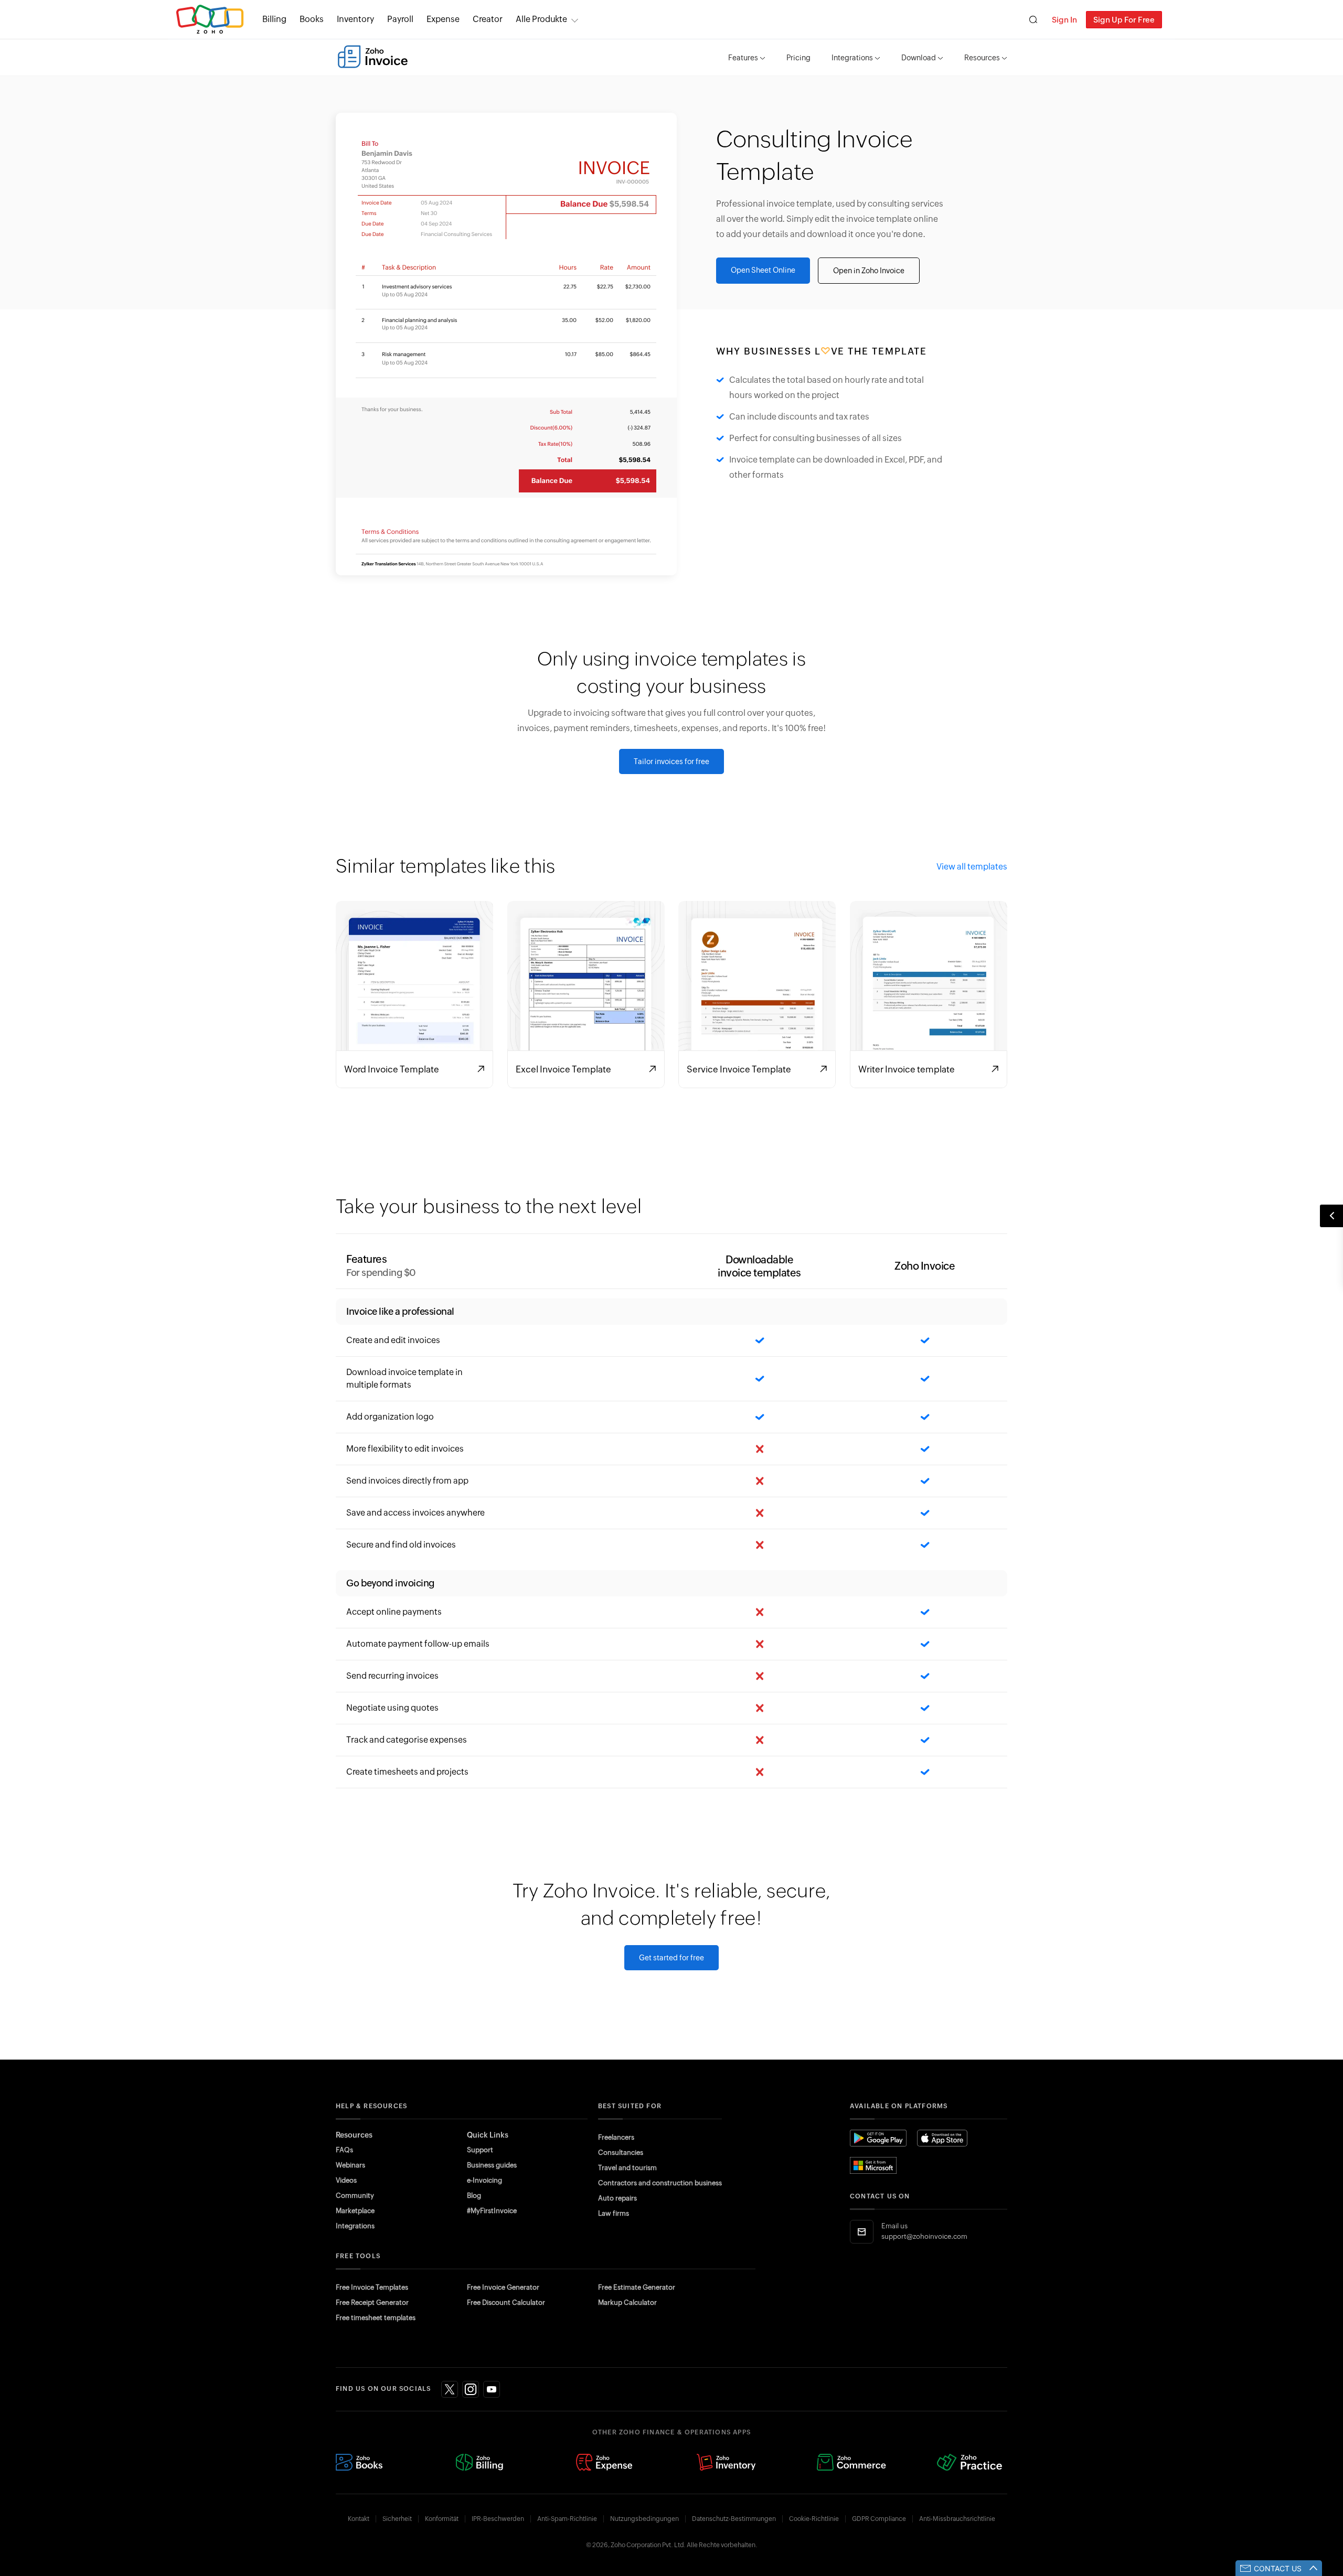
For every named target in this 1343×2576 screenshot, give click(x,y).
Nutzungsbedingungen (644, 2519)
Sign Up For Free (1124, 20)
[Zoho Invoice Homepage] (373, 57)
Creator (488, 19)
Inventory (355, 19)
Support (480, 2150)
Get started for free (671, 1958)
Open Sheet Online (763, 270)
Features (743, 58)
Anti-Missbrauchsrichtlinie (957, 2519)
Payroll (400, 19)
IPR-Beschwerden (498, 2519)
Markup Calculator (627, 2303)
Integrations (852, 58)
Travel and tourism (627, 2168)
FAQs (344, 2150)
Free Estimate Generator (637, 2287)
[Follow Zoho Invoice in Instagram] (471, 2389)
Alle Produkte (541, 19)
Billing (274, 19)
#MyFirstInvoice (492, 2211)
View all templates (972, 867)
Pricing (798, 58)
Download (919, 58)
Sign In (1064, 20)
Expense (443, 19)
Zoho (210, 20)
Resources (982, 58)
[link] (488, 19)
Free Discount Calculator (506, 2303)
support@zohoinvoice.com (924, 2236)
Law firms (614, 2213)
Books (312, 19)
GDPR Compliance (879, 2519)
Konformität (442, 2519)
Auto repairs (617, 2198)
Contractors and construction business (660, 2183)
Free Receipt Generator (372, 2303)
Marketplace (355, 2211)
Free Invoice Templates (372, 2287)
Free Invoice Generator (503, 2287)
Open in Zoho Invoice (869, 271)
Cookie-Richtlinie (814, 2519)
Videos (346, 2180)
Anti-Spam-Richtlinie (567, 2519)
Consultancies (621, 2153)
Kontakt (359, 2519)
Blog (474, 2196)
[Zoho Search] (1033, 20)
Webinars (350, 2165)
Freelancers (616, 2137)
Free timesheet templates (376, 2318)
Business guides (492, 2165)
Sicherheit (397, 2519)
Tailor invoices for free (671, 761)
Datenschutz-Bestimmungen (734, 2519)
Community (355, 2196)
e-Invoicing (484, 2180)
